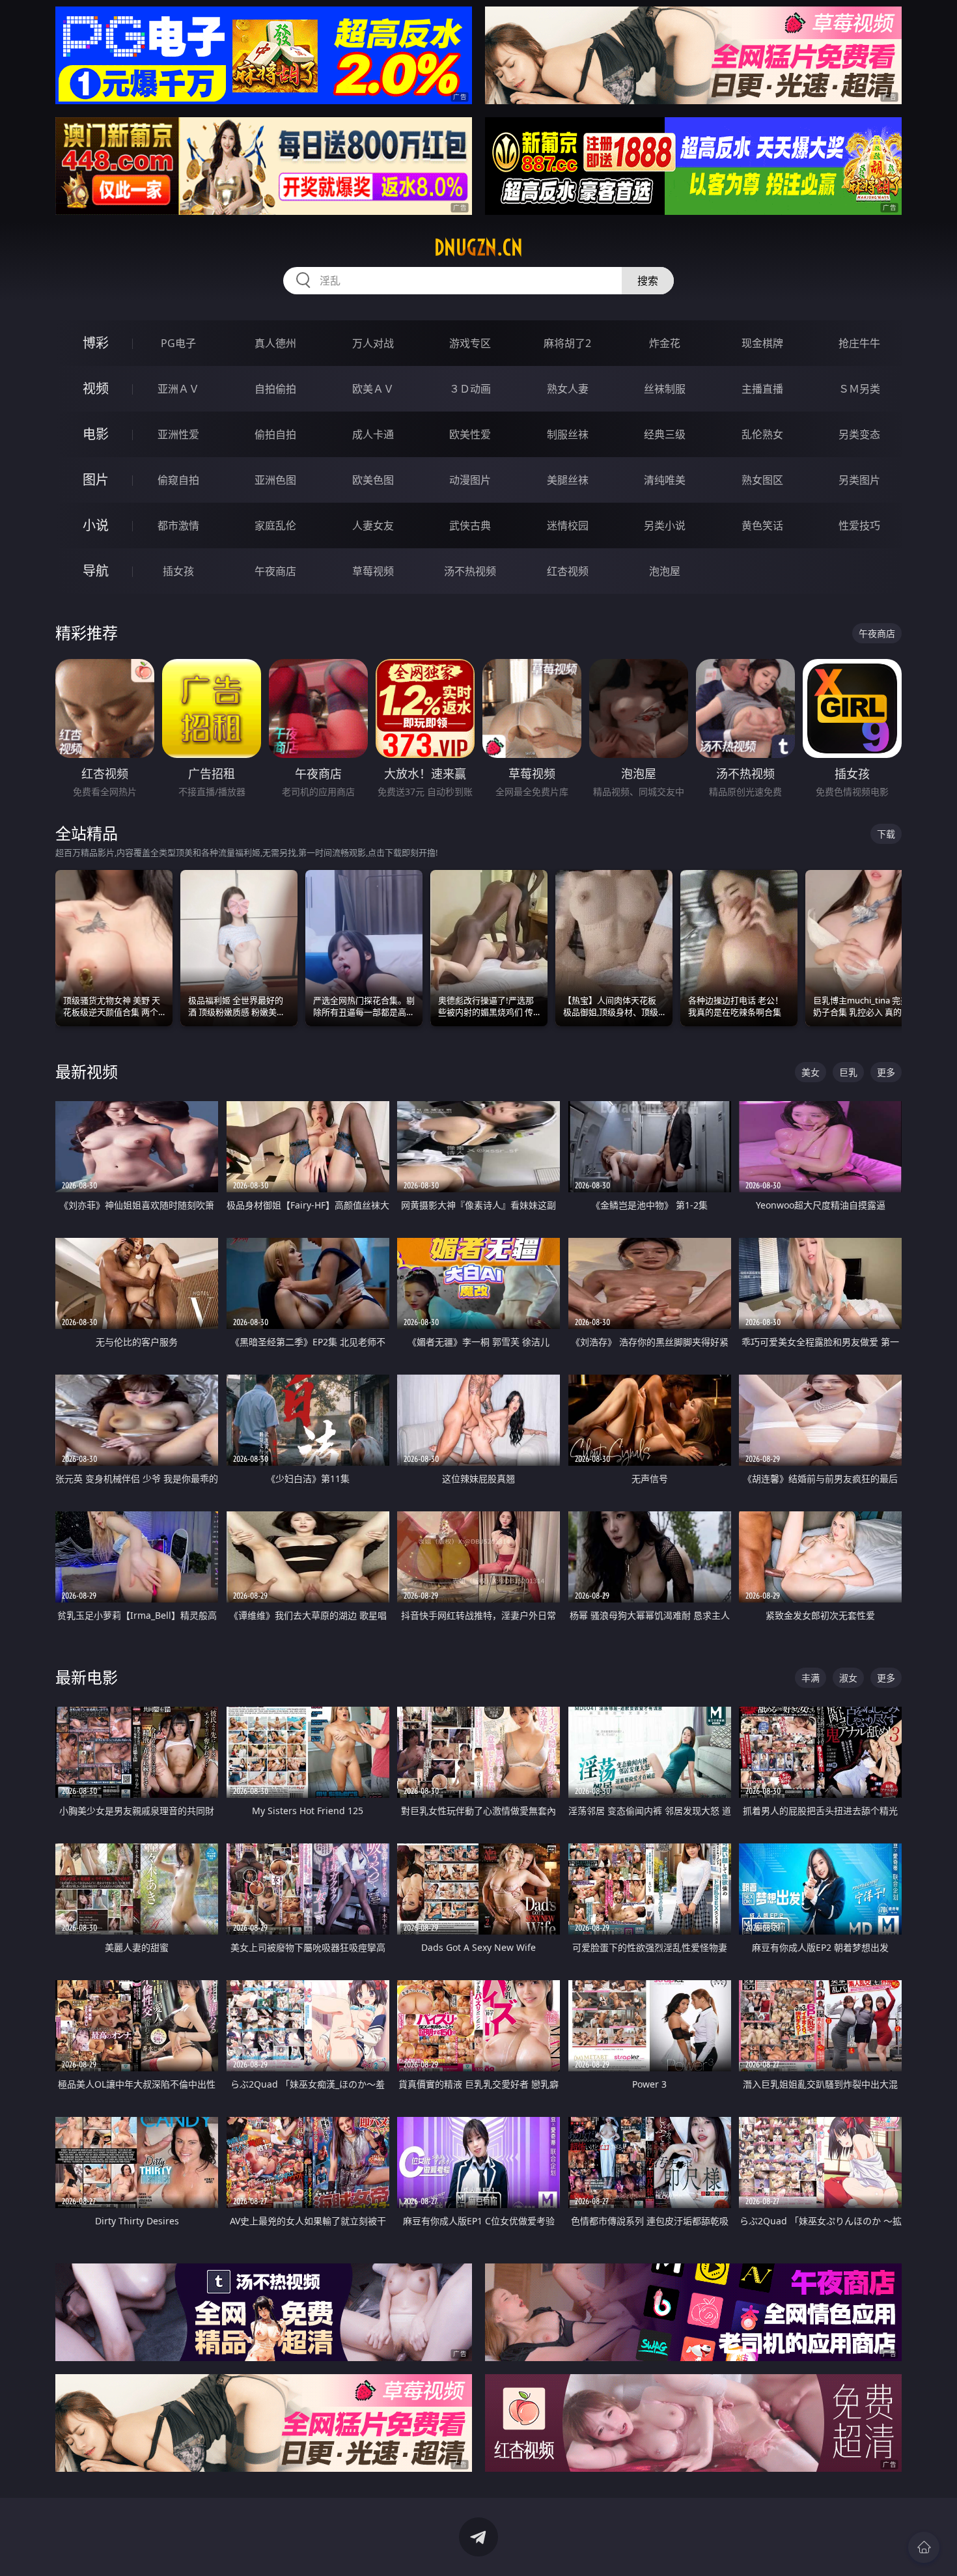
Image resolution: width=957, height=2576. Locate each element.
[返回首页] (924, 2547)
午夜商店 (275, 571)
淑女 (848, 1678)
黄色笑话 (762, 525)
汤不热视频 (470, 571)
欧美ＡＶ (373, 389)
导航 (96, 571)
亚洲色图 (275, 480)
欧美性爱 (470, 434)
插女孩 (178, 571)
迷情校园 (568, 525)
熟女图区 (762, 480)
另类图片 (859, 480)
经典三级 (665, 434)
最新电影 (87, 1677)
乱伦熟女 (762, 434)
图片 (96, 480)
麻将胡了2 (567, 343)
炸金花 (665, 343)
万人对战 (373, 343)
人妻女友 (373, 525)
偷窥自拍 (178, 480)
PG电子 (178, 343)
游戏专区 (470, 343)
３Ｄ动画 (470, 389)
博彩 (96, 343)
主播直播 (762, 389)
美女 (811, 1072)
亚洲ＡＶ (178, 389)
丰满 (811, 1678)
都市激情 (178, 525)
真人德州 (275, 343)
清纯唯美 (665, 480)
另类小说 (665, 525)
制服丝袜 (568, 434)
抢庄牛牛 (859, 343)
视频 (96, 388)
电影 (96, 434)
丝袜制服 (665, 389)
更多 (886, 1072)
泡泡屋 (665, 571)
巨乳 (848, 1072)
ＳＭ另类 (859, 389)
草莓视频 (373, 571)
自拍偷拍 (275, 389)
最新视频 (87, 1071)
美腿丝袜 (568, 480)
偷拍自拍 (275, 434)
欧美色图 (373, 480)
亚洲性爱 (178, 434)
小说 (96, 525)
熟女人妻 (568, 389)
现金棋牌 (762, 343)
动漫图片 (470, 480)
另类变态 (859, 434)
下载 (886, 834)
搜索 (648, 281)
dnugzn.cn (478, 247)
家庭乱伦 (275, 525)
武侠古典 (470, 525)
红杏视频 (568, 571)
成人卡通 (373, 434)
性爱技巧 (859, 525)
